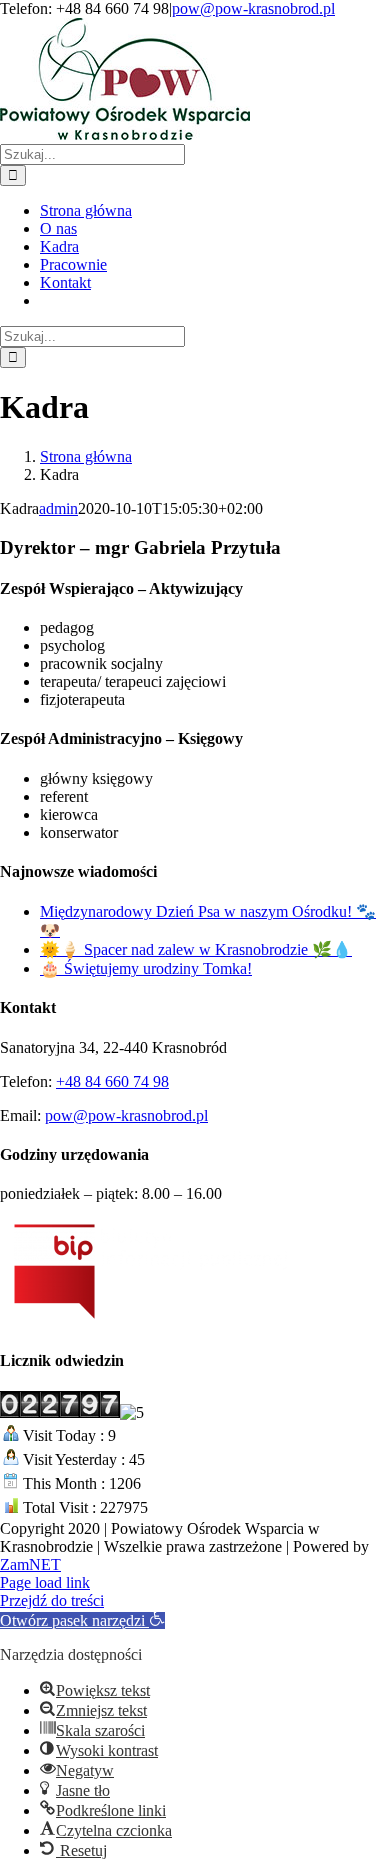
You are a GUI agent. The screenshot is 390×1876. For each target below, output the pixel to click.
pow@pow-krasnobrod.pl (253, 8)
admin (58, 508)
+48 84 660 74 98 (112, 1081)
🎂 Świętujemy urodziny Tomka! (146, 968)
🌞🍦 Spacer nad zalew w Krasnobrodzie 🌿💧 (196, 949)
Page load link (45, 1582)
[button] (82, 1620)
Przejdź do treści (52, 1600)
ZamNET (30, 1564)
